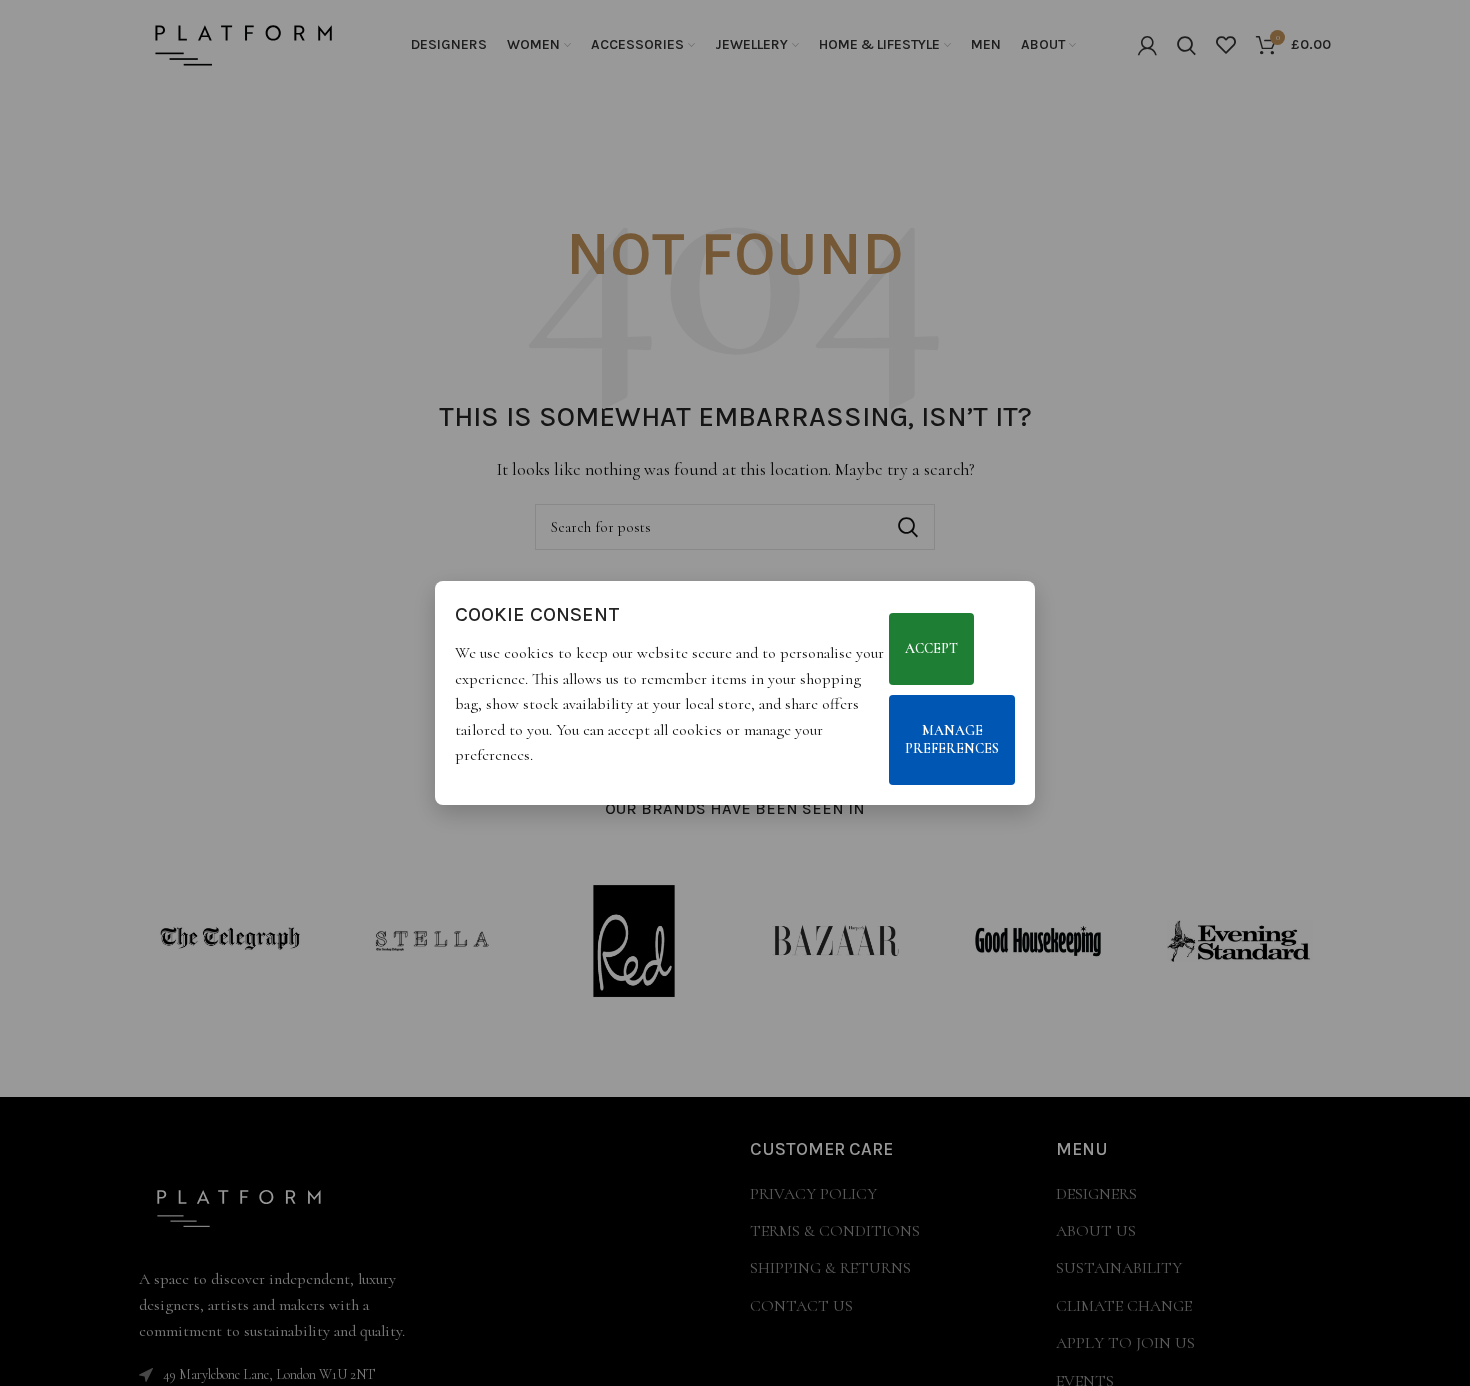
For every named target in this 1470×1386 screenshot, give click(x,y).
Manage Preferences (952, 739)
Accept (931, 648)
